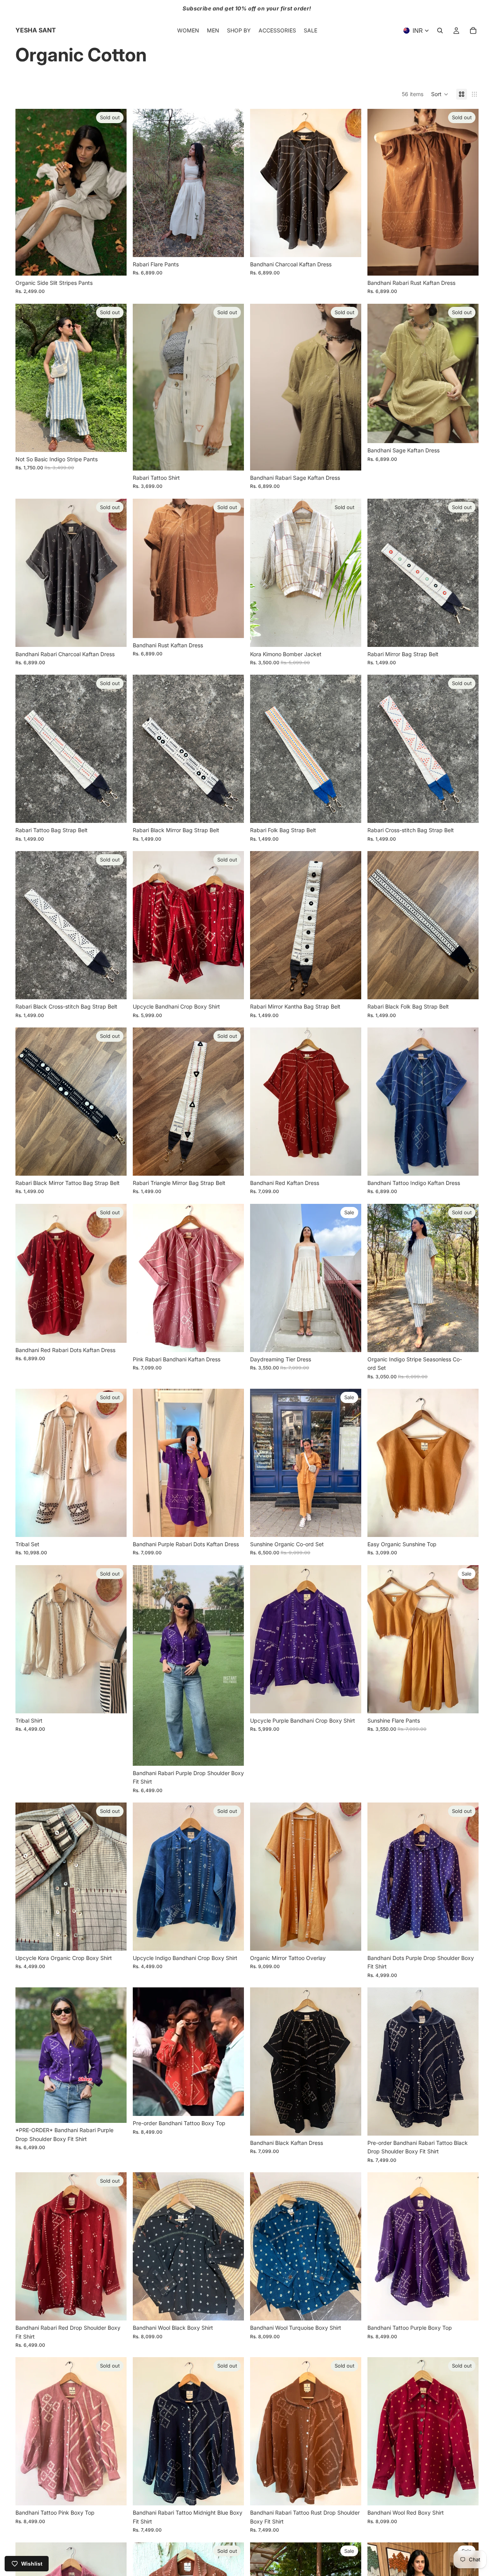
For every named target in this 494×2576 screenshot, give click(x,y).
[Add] (349, 245)
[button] (440, 94)
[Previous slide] (27, 192)
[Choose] (232, 245)
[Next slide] (115, 192)
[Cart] (473, 30)
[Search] (440, 30)
